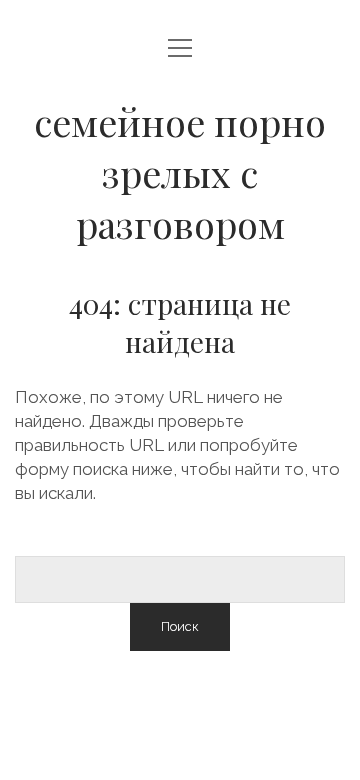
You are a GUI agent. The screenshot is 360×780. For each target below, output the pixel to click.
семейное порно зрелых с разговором (180, 172)
